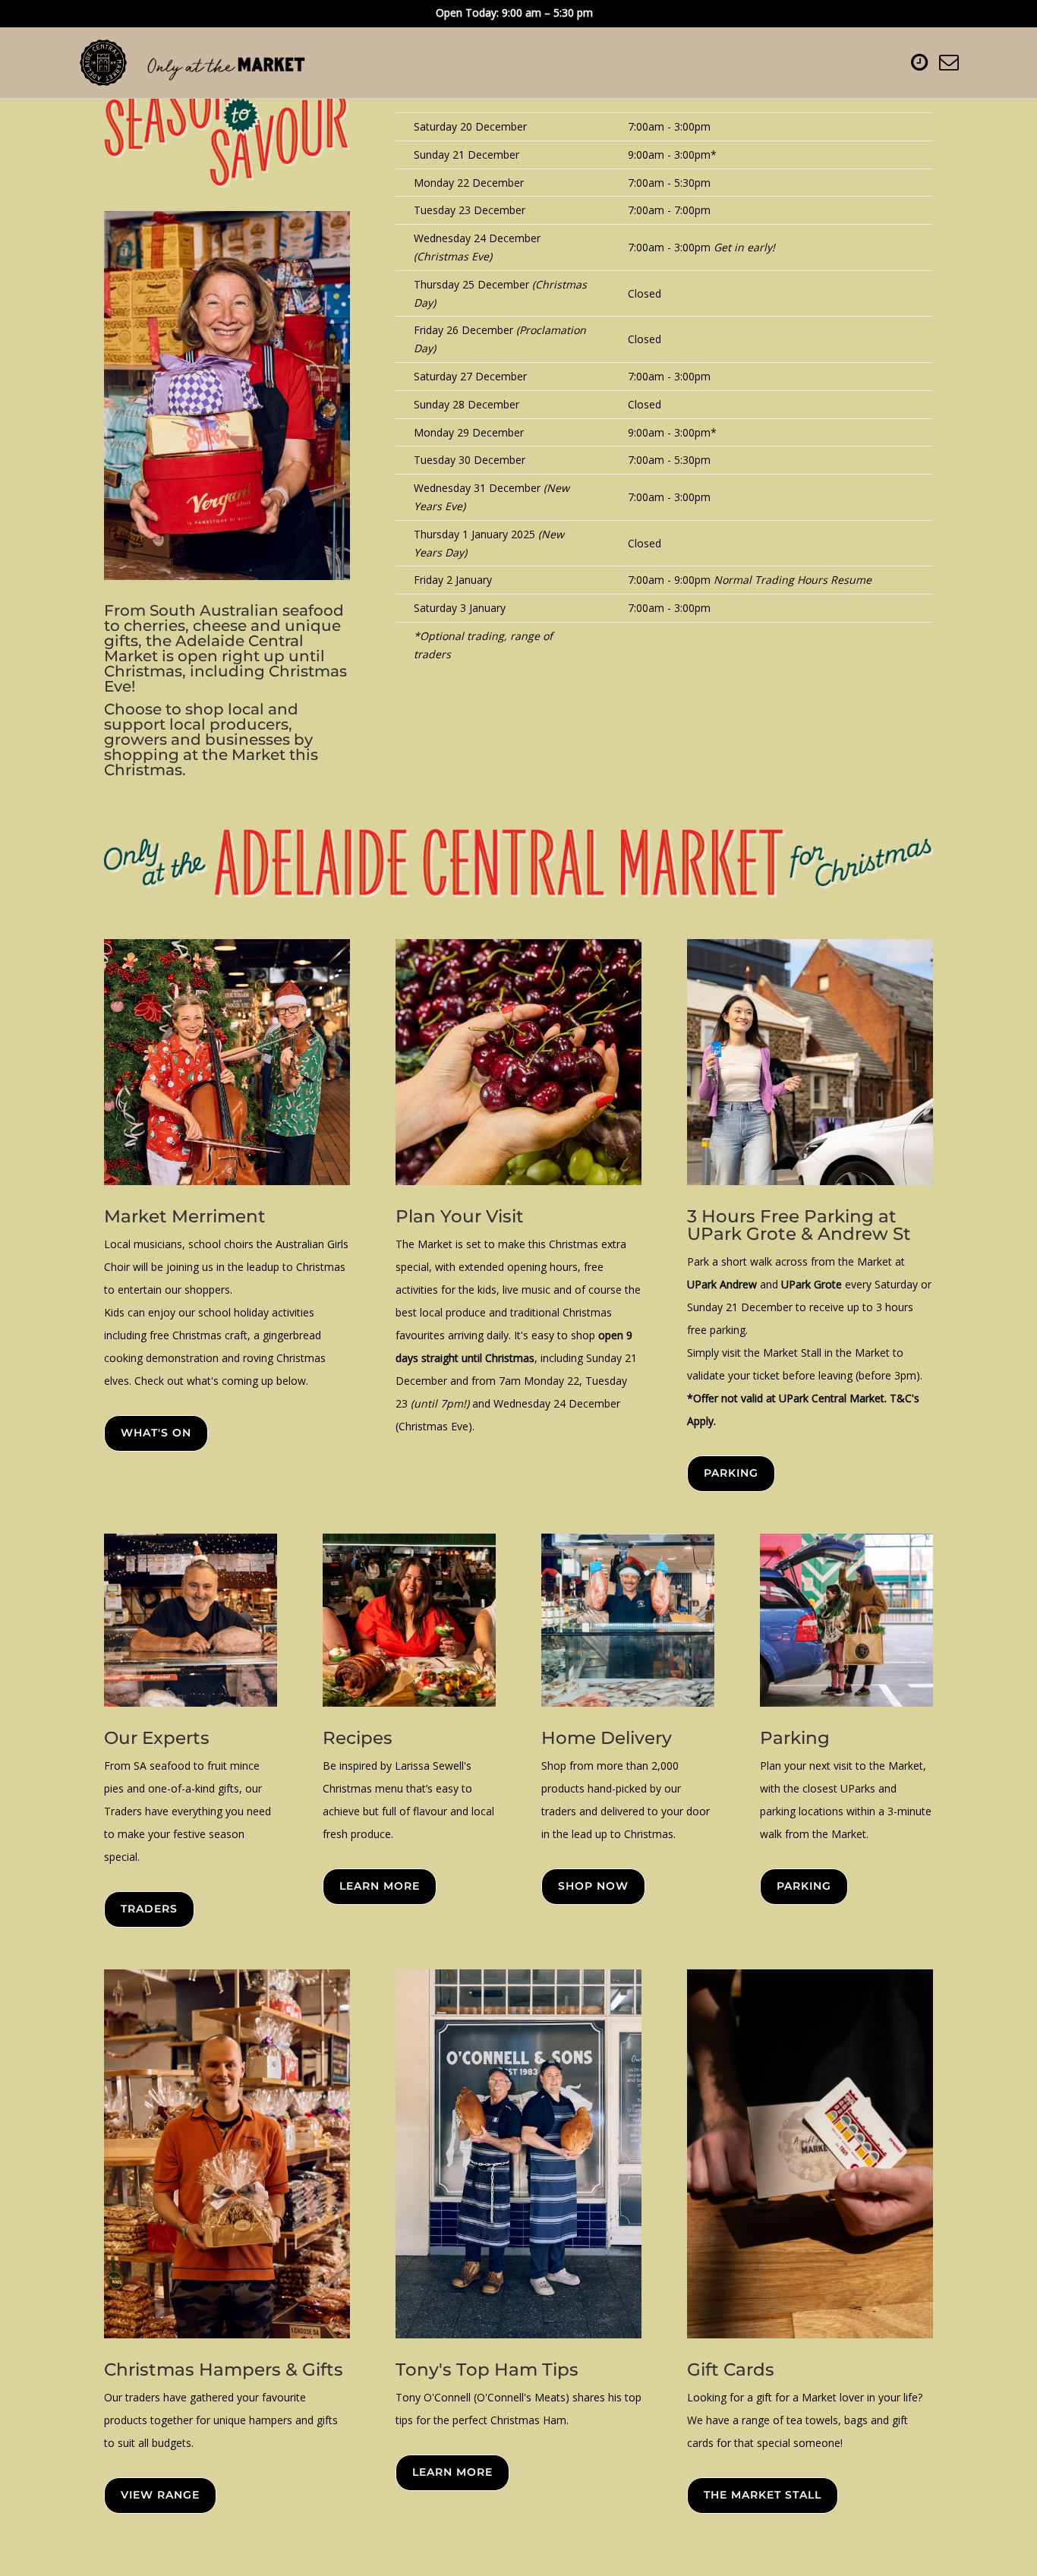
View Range (160, 2495)
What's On (156, 1433)
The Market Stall (763, 2495)
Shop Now (593, 1886)
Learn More (380, 1886)
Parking (731, 1473)
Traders (149, 1909)
